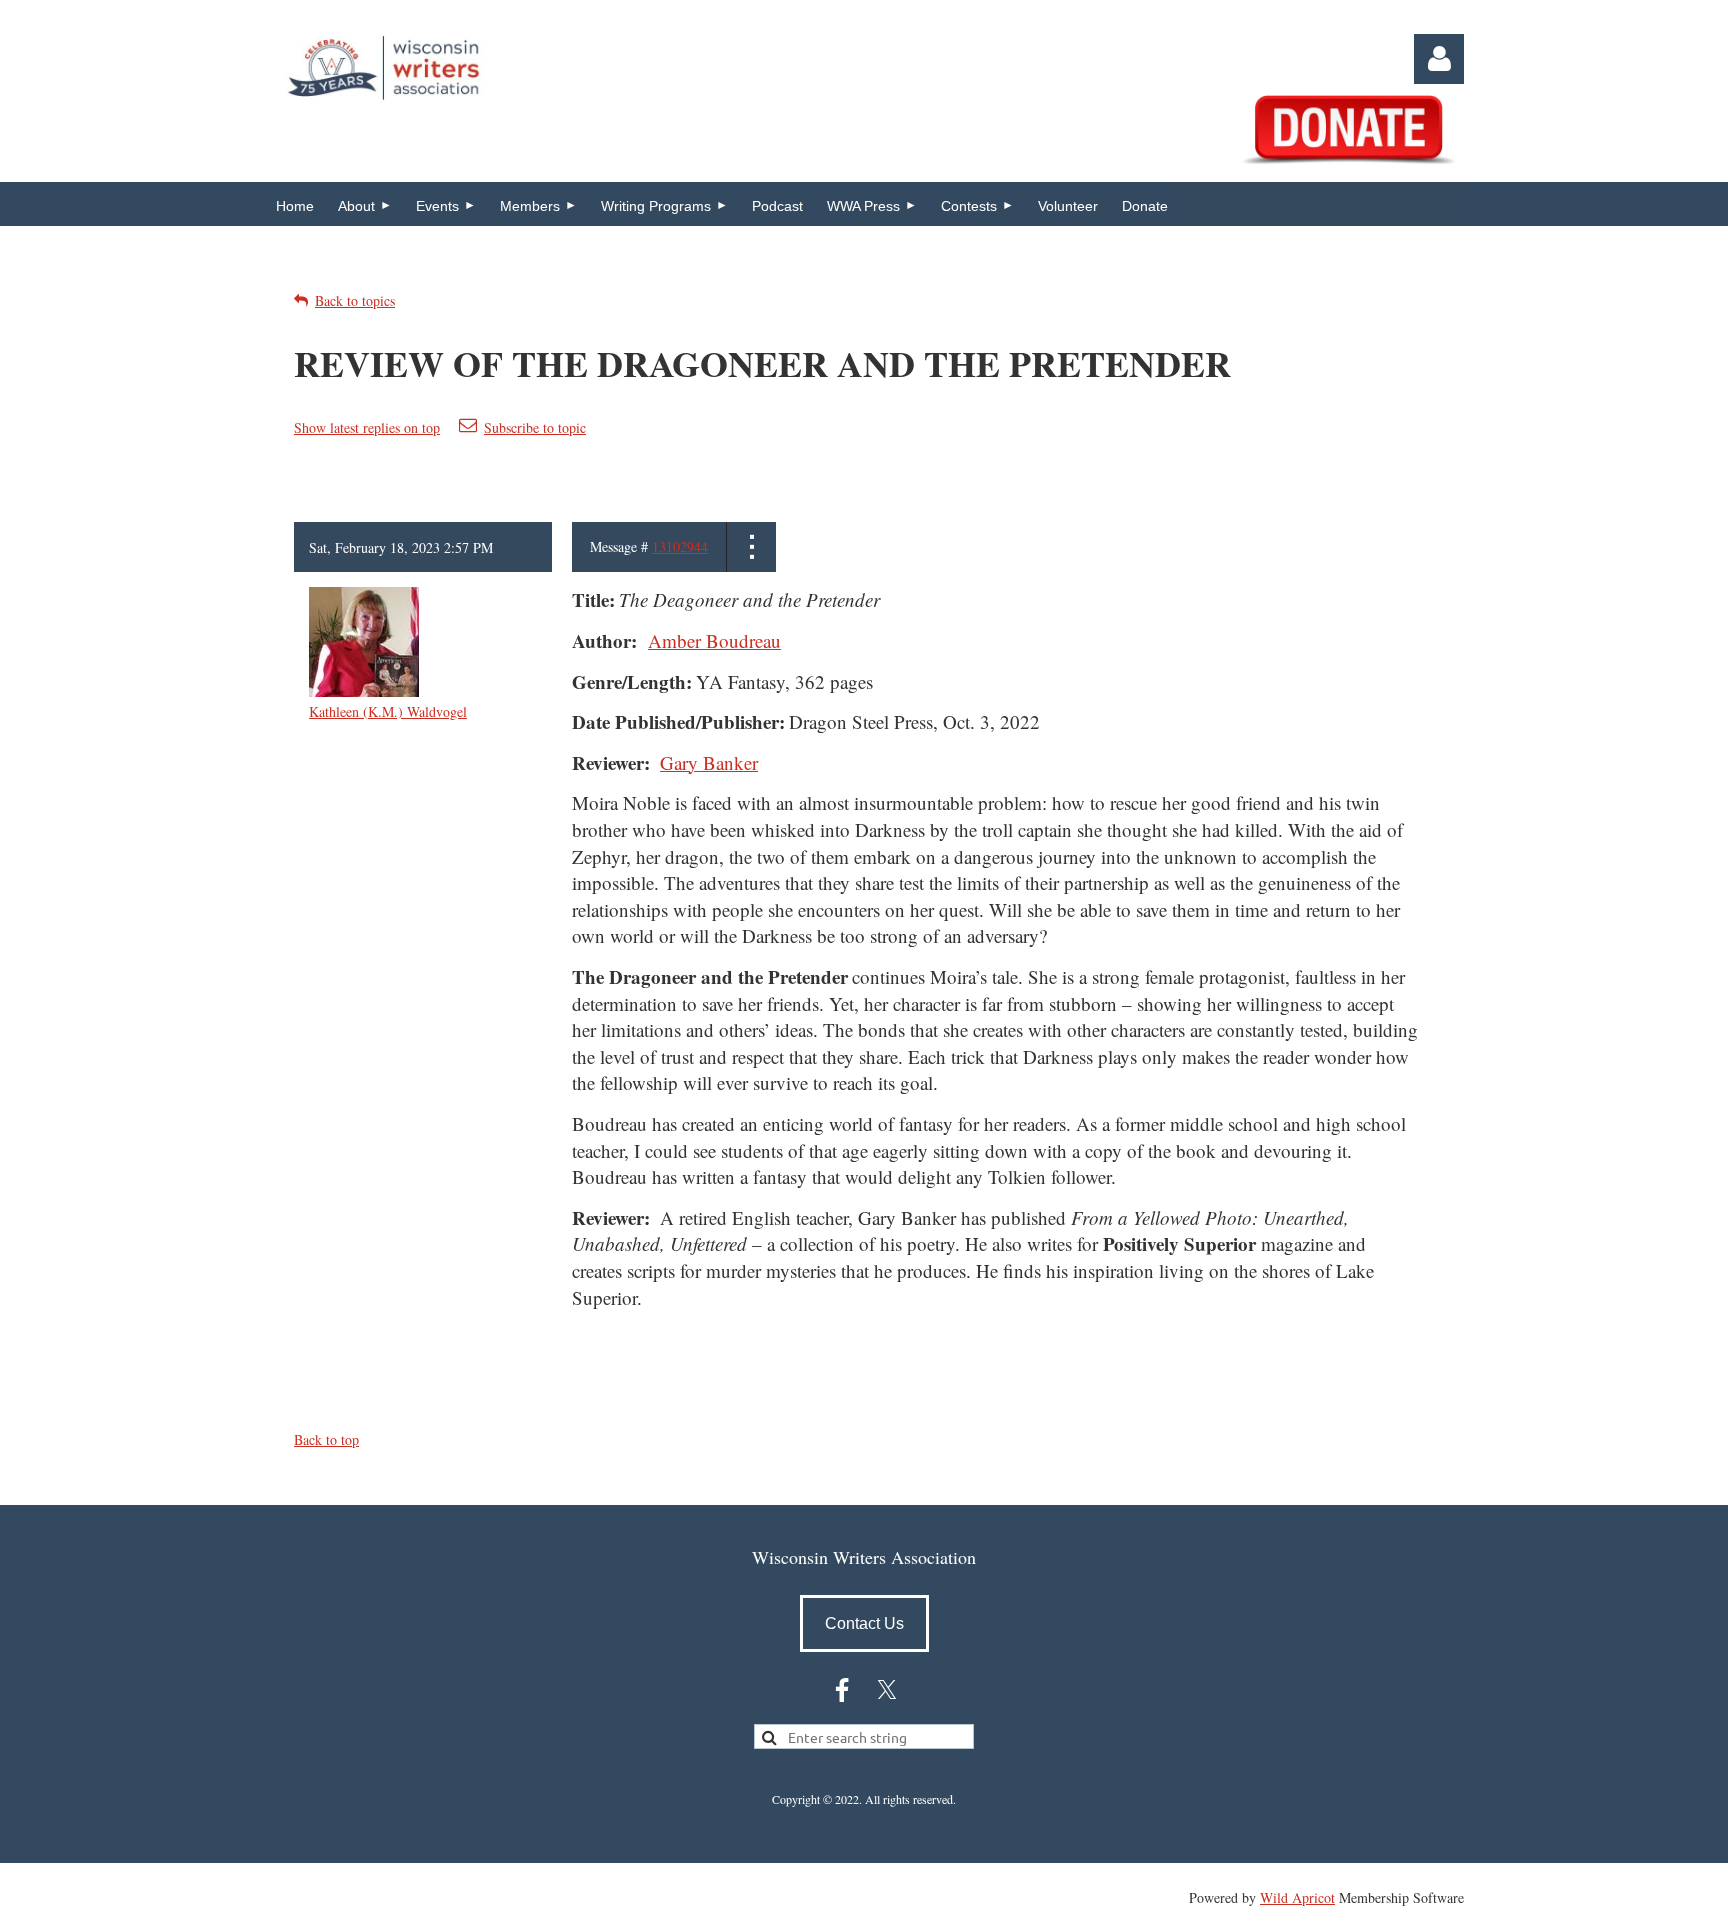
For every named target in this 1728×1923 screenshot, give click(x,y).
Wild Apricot (1297, 1897)
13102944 (680, 546)
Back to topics (355, 300)
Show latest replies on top (367, 427)
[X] (887, 1690)
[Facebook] (842, 1690)
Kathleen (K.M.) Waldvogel (388, 711)
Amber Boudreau (714, 640)
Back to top (326, 1439)
